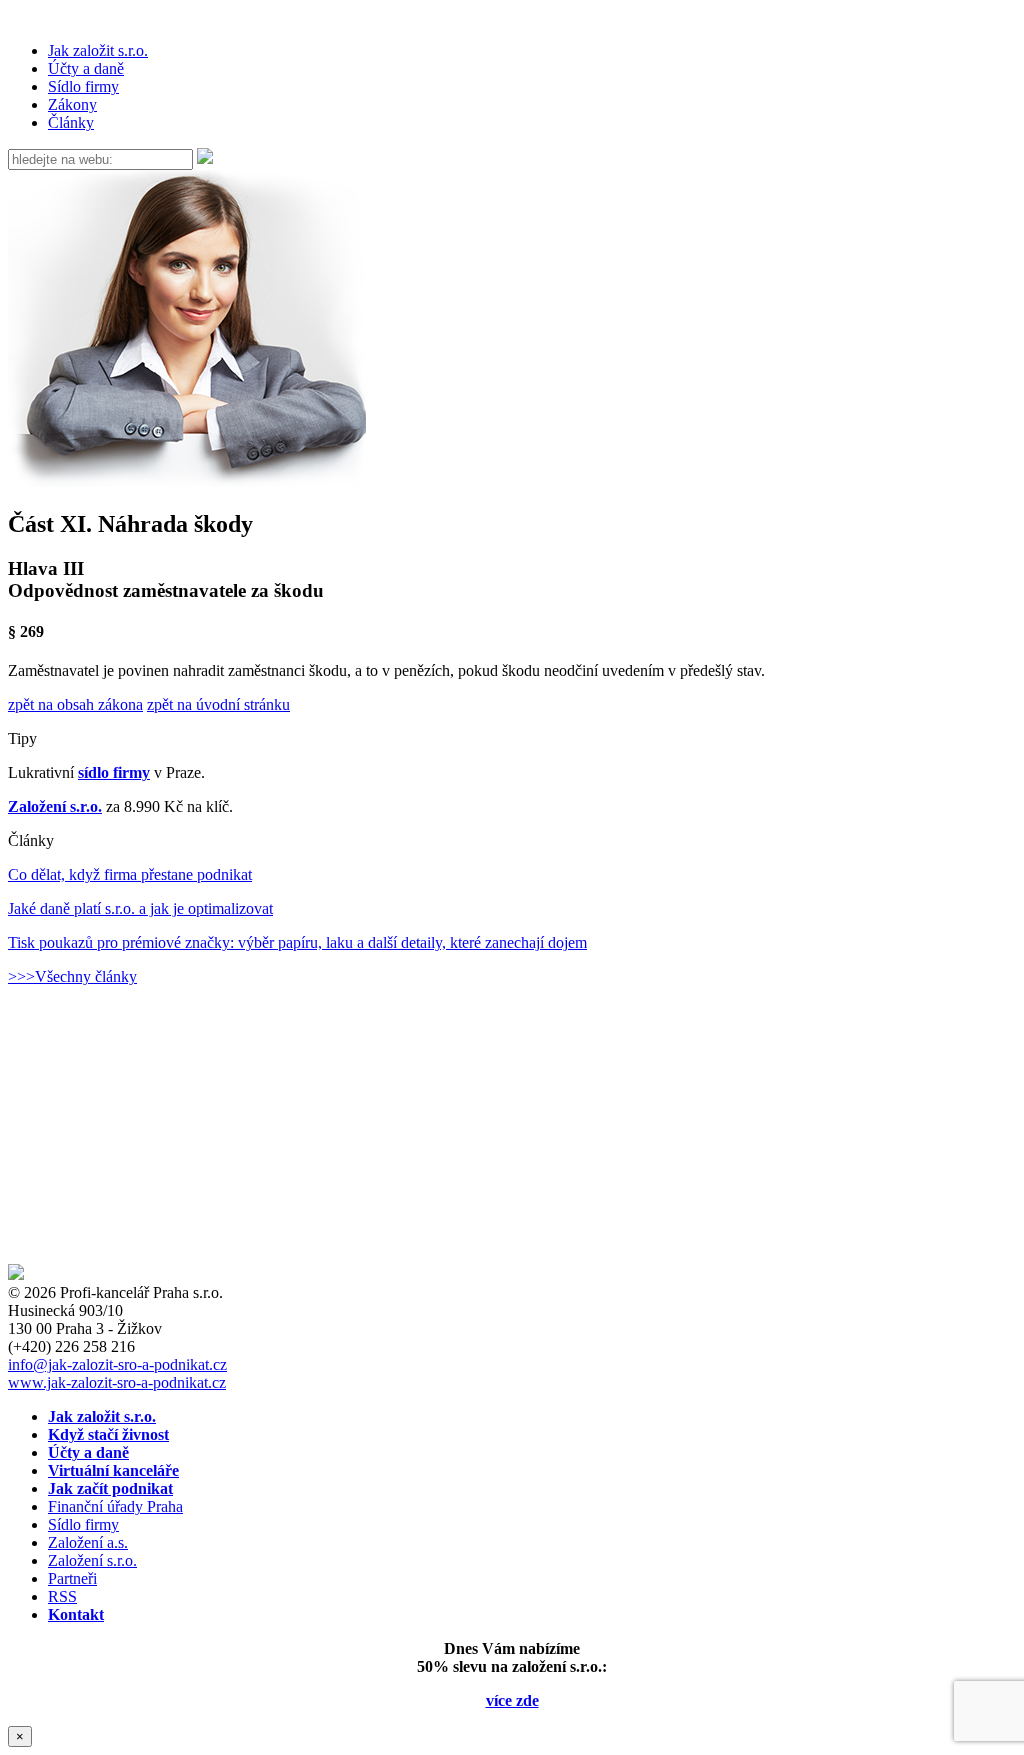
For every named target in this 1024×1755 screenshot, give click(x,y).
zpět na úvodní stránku (218, 704)
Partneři (72, 1578)
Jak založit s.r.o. (98, 50)
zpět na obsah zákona (75, 704)
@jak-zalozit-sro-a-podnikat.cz (117, 1364)
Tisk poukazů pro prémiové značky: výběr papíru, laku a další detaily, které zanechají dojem (297, 942)
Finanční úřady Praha (115, 1506)
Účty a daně (86, 68)
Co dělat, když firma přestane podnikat (130, 874)
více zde (512, 1700)
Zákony (72, 104)
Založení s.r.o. (55, 806)
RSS (62, 1596)
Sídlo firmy (83, 86)
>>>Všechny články (72, 976)
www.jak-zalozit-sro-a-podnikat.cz (117, 1382)
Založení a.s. (88, 1542)
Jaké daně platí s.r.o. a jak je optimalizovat (140, 908)
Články (71, 122)
